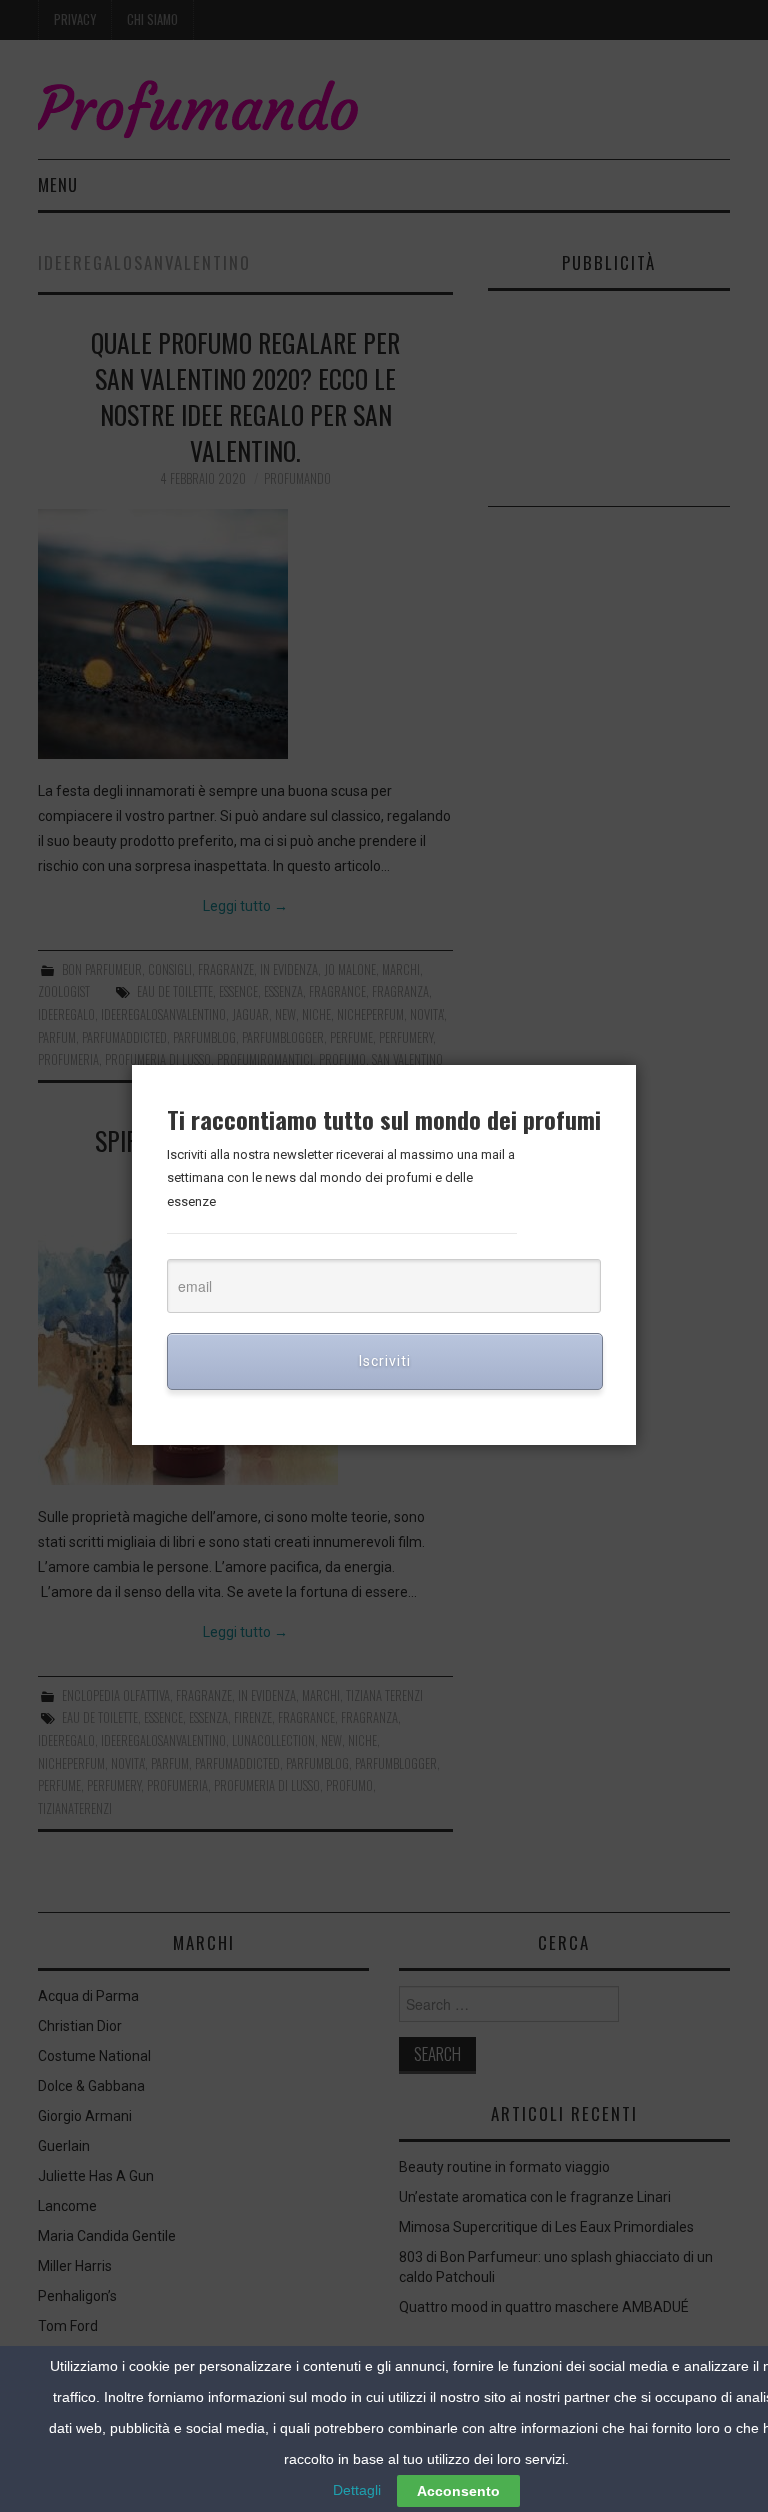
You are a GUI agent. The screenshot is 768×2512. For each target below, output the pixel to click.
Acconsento (458, 2491)
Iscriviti (385, 1361)
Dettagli (357, 2490)
